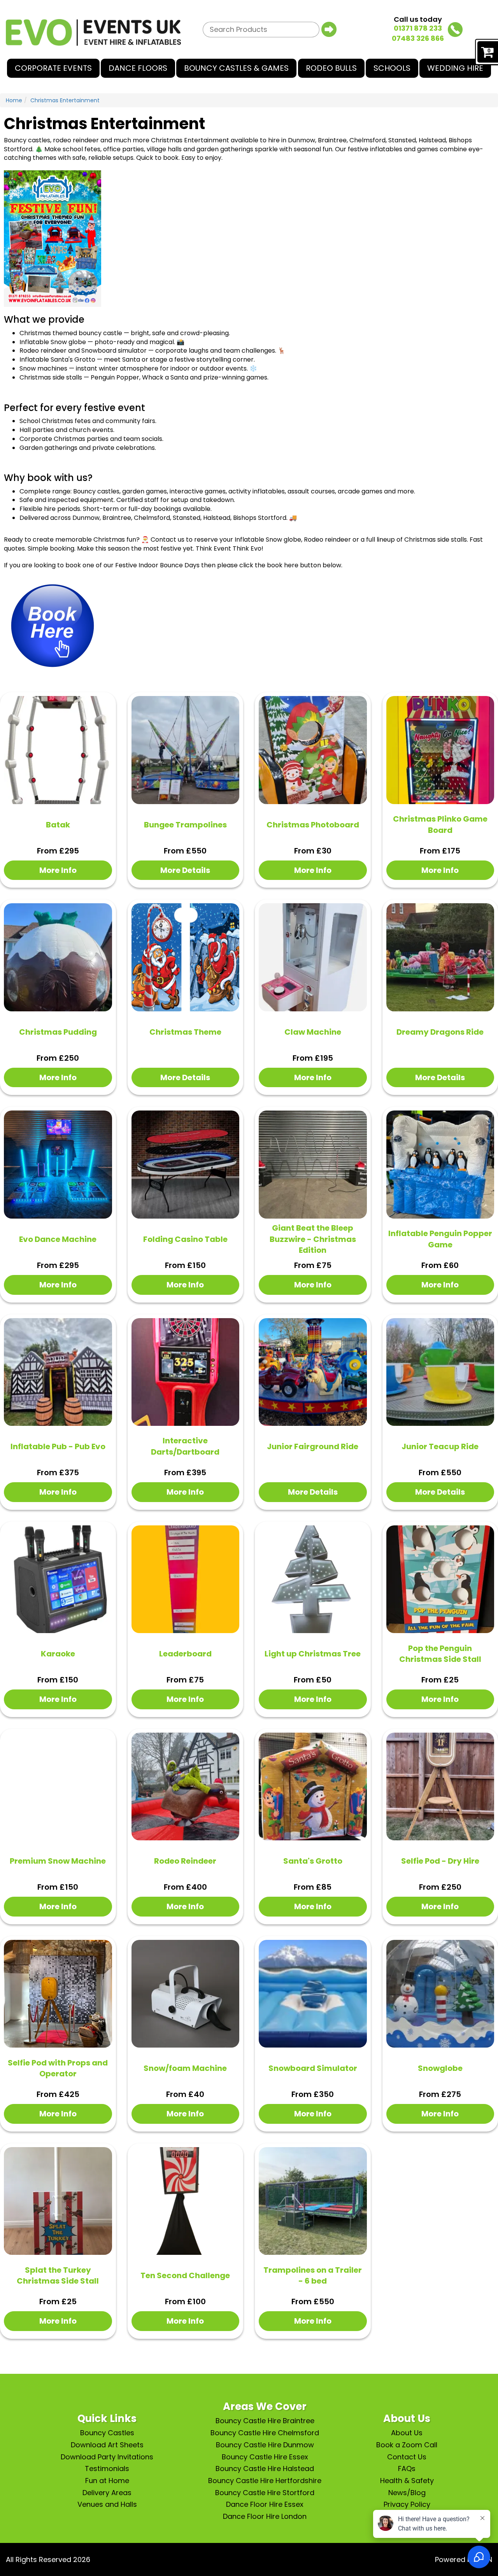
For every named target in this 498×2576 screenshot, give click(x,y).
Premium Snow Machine (58, 1861)
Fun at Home (107, 2481)
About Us (407, 2433)
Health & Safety (407, 2481)
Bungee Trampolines (185, 825)
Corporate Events (53, 68)
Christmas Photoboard (313, 825)
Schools (392, 68)
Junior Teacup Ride (440, 1446)
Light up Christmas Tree (313, 1654)
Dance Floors (138, 68)
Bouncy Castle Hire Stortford (265, 2493)
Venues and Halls (107, 2504)
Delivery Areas (107, 2493)
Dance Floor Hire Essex (265, 2504)
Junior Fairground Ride (313, 1446)
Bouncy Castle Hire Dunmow (265, 2445)
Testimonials (107, 2468)
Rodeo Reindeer (185, 1861)
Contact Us (407, 2457)
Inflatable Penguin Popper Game (440, 1239)
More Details (185, 870)
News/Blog (407, 2493)
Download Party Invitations (107, 2457)
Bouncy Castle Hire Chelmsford (265, 2433)
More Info (58, 870)
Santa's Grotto (313, 1861)
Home (14, 100)
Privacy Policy (407, 2504)
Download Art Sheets (107, 2445)
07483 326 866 (418, 38)
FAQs (407, 2468)
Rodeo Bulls (331, 68)
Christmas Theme (185, 1032)
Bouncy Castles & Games (236, 68)
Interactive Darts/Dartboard (185, 1446)
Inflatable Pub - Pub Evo (58, 1446)
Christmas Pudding (58, 1032)
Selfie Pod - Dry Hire (440, 1861)
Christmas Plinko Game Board (440, 825)
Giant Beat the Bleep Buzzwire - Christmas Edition (313, 1239)
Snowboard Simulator (313, 2068)
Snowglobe (440, 2068)
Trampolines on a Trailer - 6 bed (313, 2276)
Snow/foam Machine (185, 2068)
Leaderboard (185, 1654)
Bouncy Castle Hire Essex (265, 2457)
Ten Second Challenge (185, 2275)
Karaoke (58, 1654)
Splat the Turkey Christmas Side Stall (58, 2276)
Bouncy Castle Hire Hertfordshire (265, 2481)
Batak (58, 825)
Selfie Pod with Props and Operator (58, 2068)
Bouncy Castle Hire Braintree (265, 2421)
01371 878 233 (418, 28)
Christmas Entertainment (65, 100)
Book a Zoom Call (407, 2445)
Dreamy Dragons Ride (440, 1032)
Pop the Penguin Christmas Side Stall (440, 1654)
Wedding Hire (455, 68)
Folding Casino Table (185, 1239)
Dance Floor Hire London (265, 2516)
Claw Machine (313, 1032)
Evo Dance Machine (58, 1239)
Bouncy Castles (107, 2433)
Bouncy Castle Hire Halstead (265, 2468)
